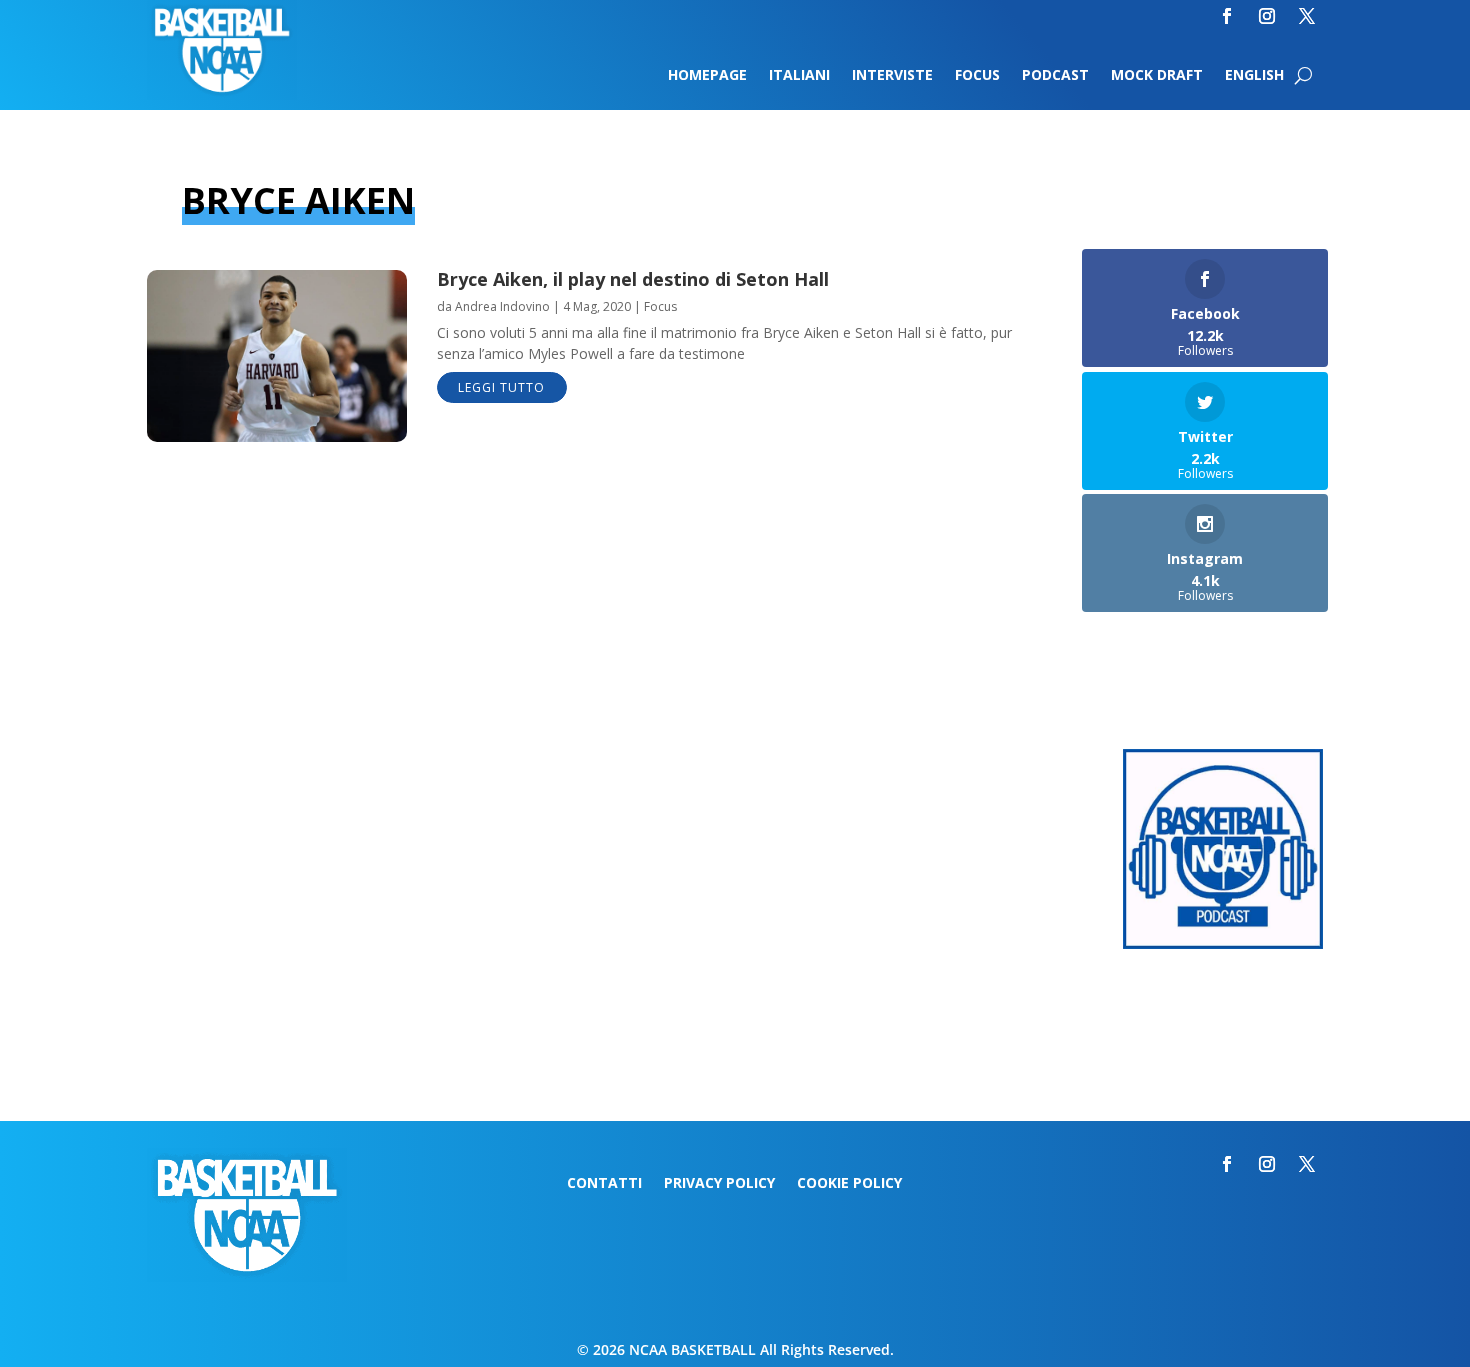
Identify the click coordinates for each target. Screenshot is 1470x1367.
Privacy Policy (719, 1184)
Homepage (707, 76)
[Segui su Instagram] (1267, 16)
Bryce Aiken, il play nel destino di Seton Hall (633, 279)
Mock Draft (1157, 76)
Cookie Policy (849, 1184)
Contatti (604, 1184)
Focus (977, 76)
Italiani (799, 76)
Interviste (892, 76)
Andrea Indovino (502, 306)
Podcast (1055, 76)
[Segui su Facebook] (1227, 16)
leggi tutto (501, 387)
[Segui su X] (1307, 16)
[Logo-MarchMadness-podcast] (1223, 943)
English (1254, 76)
